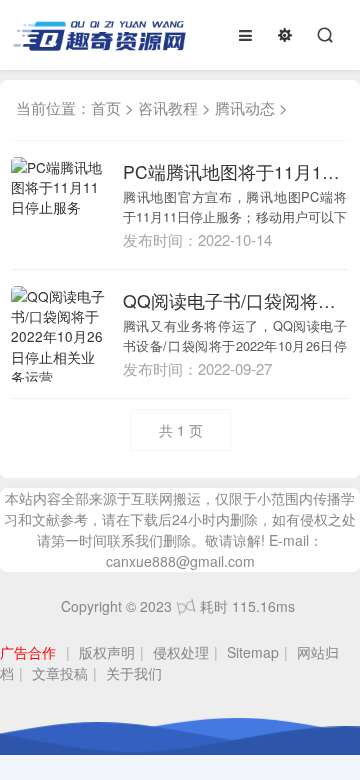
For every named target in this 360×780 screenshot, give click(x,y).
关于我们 (134, 673)
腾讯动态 (245, 107)
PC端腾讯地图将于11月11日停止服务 (236, 171)
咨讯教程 (168, 107)
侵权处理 (181, 652)
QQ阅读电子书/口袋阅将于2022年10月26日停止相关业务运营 (236, 300)
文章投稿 (60, 673)
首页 (106, 107)
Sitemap (253, 652)
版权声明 (107, 652)
